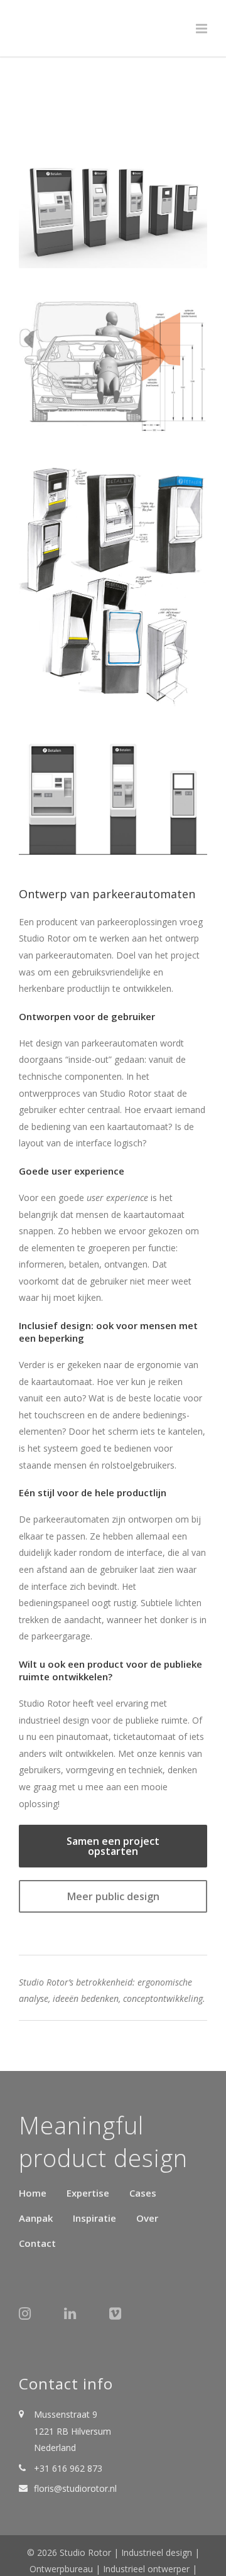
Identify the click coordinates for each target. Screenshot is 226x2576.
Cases (143, 2137)
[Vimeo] (122, 2263)
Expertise (88, 2137)
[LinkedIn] (77, 2263)
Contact (37, 2187)
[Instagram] (31, 2263)
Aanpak (36, 2162)
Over (147, 2162)
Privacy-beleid (147, 2530)
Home (33, 2137)
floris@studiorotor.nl (75, 2432)
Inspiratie (94, 2162)
